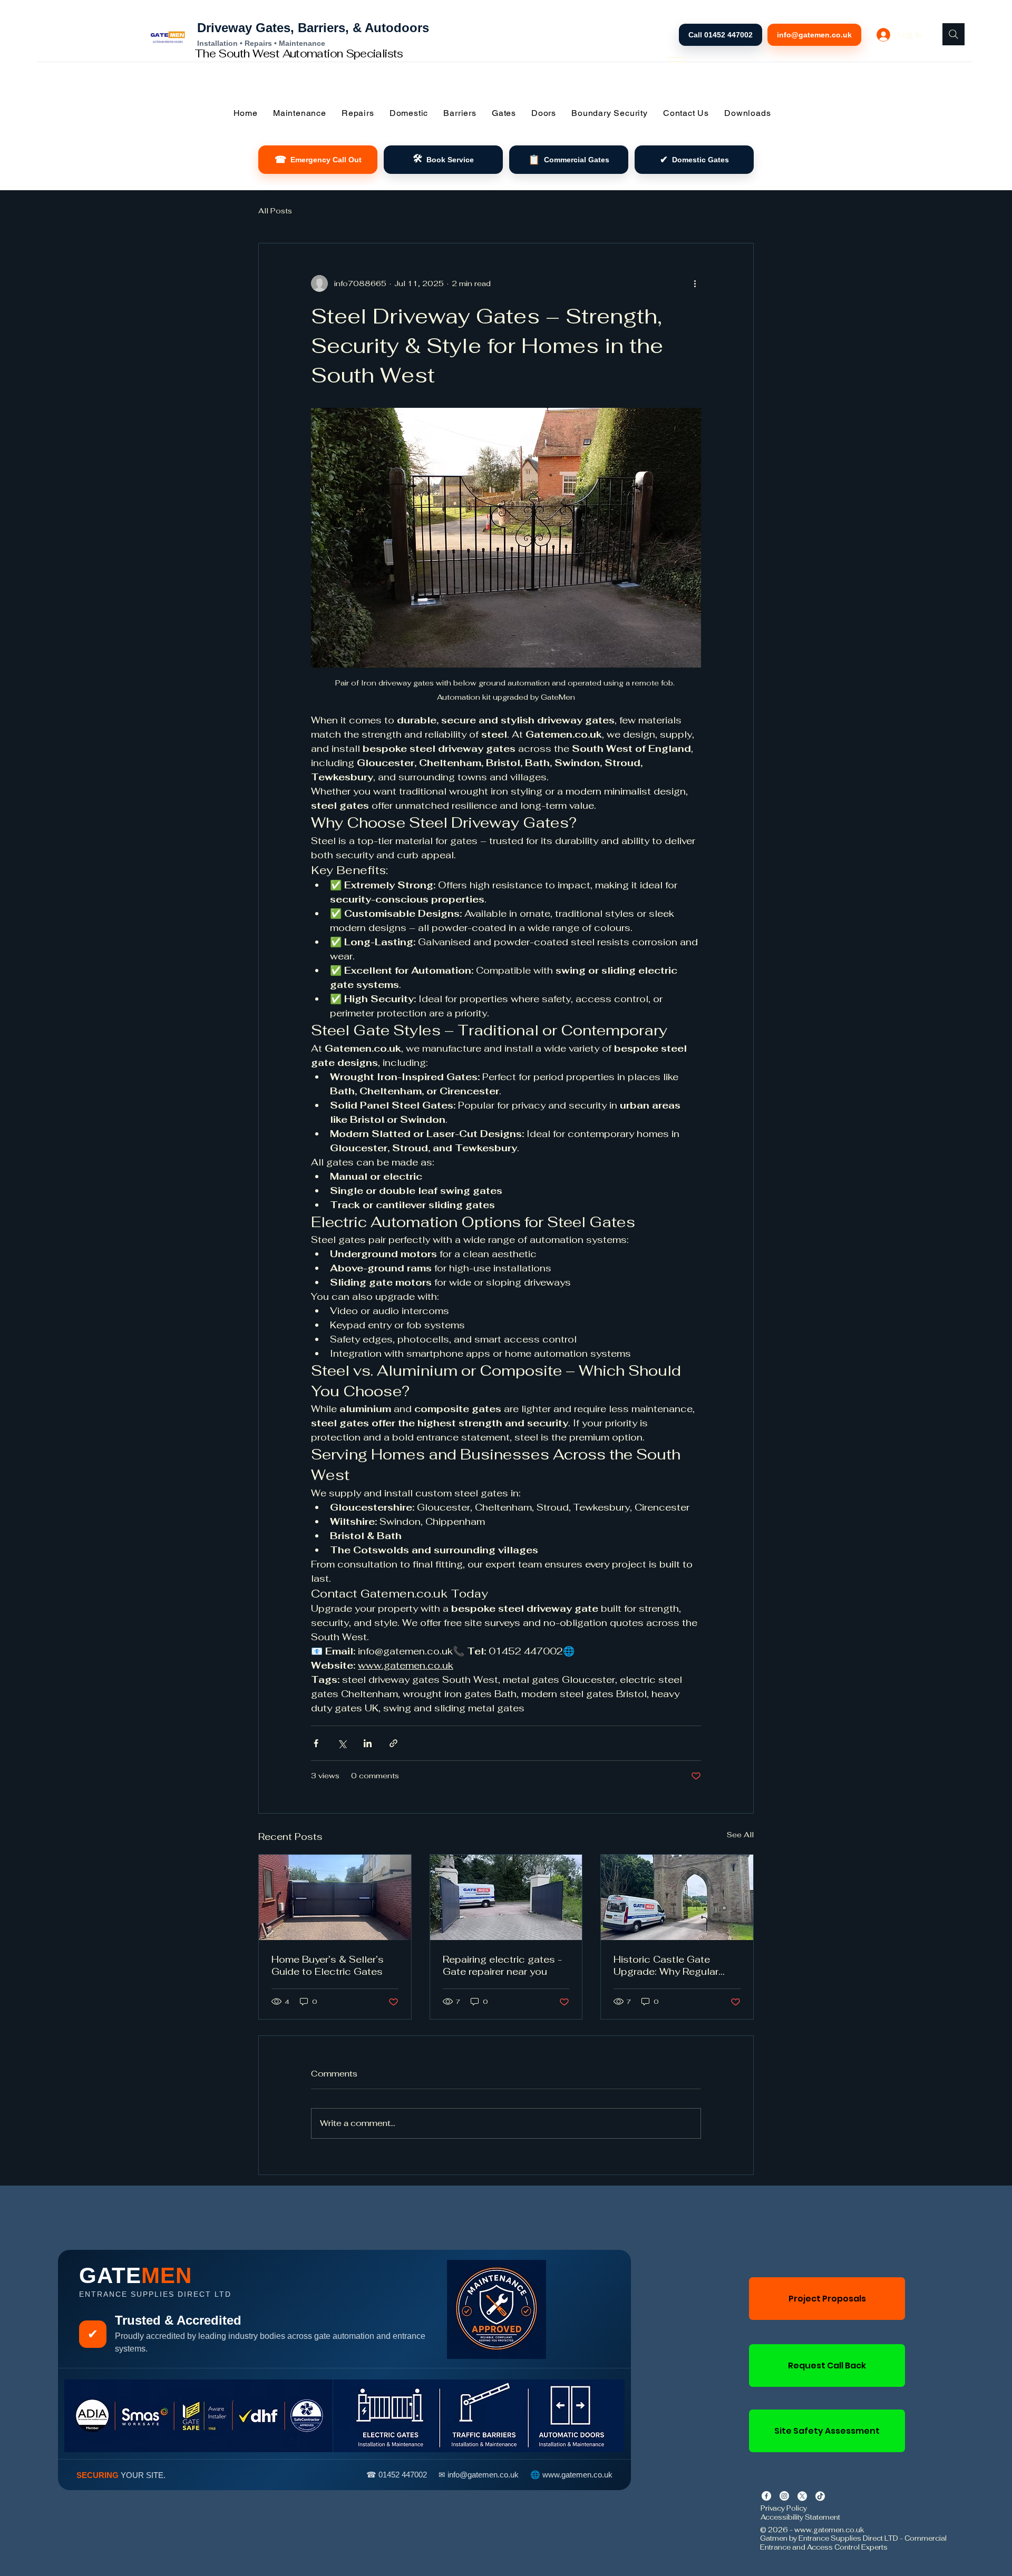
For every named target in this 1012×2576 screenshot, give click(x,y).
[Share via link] (393, 1743)
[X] (802, 2496)
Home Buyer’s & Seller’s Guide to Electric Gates (328, 1965)
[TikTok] (820, 2496)
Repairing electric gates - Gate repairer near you (502, 1965)
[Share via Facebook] (316, 1743)
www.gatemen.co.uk (829, 2530)
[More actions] (695, 283)
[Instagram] (784, 2496)
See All (740, 1835)
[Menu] (677, 60)
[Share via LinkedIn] (368, 1743)
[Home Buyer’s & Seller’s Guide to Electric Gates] (335, 1897)
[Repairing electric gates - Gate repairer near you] (506, 1897)
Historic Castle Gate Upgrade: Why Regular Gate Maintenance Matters (677, 1965)
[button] (299, 113)
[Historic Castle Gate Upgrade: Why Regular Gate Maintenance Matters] (677, 1897)
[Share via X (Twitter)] (342, 1743)
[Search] (953, 34)
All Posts (275, 211)
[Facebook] (766, 2496)
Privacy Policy (784, 2508)
